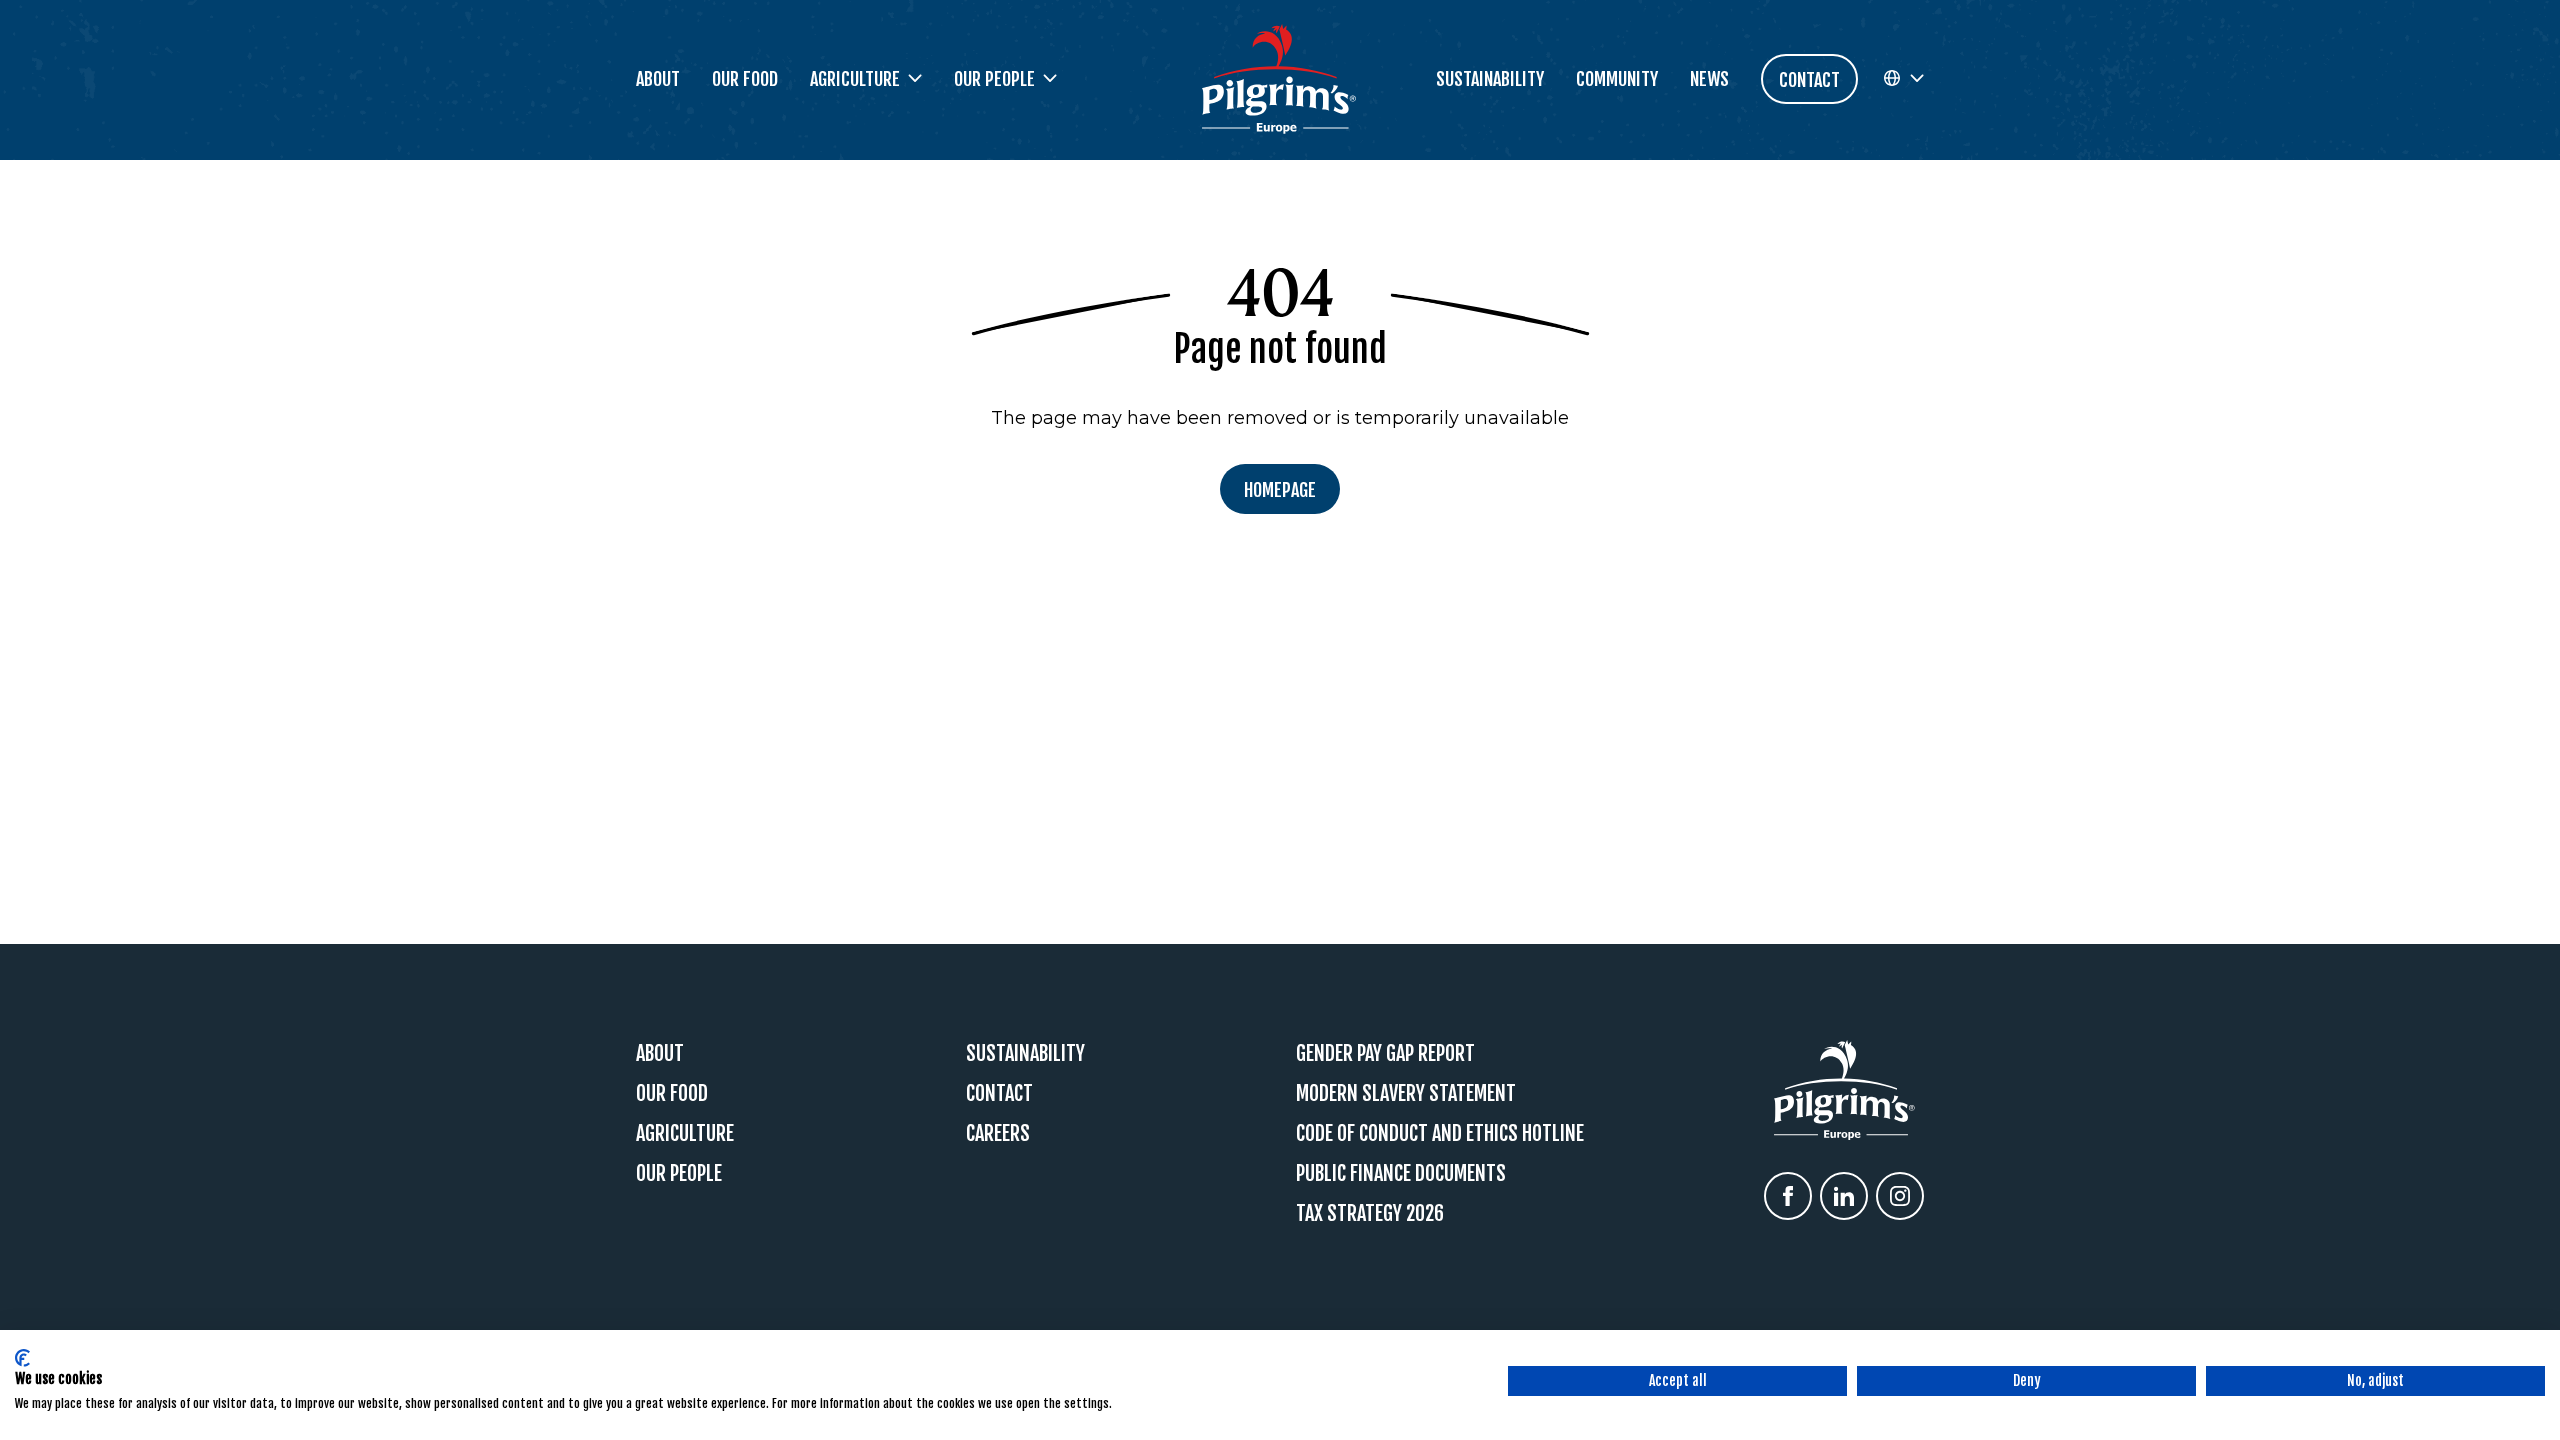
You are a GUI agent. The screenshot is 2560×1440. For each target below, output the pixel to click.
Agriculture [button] (855, 79)
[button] (1903, 79)
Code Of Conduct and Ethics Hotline (1440, 1133)
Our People (679, 1173)
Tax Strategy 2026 (1370, 1213)
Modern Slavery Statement (1406, 1093)
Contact (999, 1093)
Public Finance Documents (1401, 1173)
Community (1617, 79)
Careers (998, 1133)
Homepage (1280, 490)
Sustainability (1490, 79)
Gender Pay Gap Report (1385, 1053)
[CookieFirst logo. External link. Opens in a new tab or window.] (22, 1358)
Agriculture (685, 1133)
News (1709, 79)
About (658, 79)
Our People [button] (994, 79)
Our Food (745, 79)
